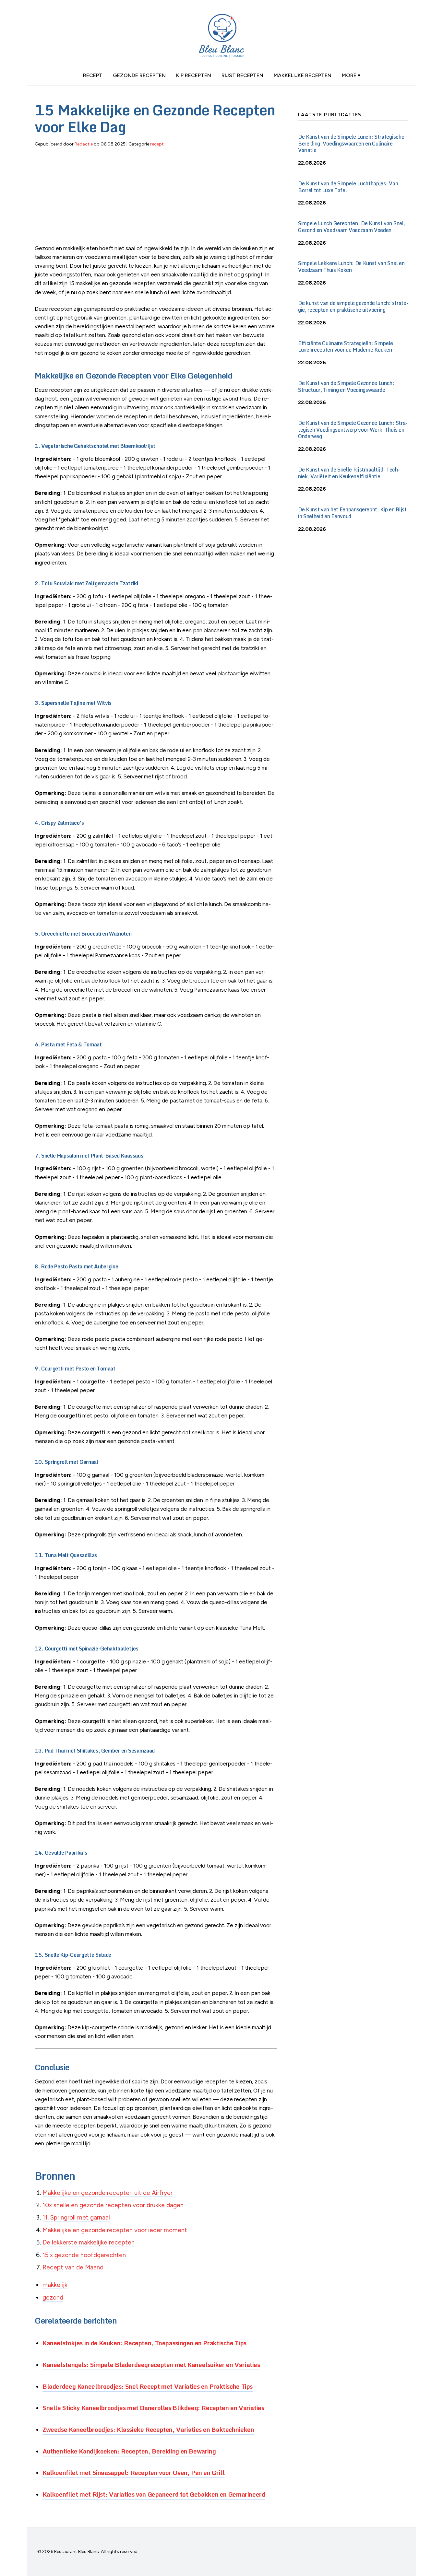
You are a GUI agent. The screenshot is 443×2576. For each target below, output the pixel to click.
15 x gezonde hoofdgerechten (84, 2255)
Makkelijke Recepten (303, 75)
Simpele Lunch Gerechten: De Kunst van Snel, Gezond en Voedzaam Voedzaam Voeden (352, 227)
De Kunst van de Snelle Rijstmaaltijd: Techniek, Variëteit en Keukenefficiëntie (349, 473)
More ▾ (351, 75)
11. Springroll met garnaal (76, 2217)
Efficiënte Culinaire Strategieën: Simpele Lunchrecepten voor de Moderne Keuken (346, 347)
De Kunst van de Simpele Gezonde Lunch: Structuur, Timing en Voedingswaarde (346, 386)
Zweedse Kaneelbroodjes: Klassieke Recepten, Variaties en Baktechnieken (148, 2429)
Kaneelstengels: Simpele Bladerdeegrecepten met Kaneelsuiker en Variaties (151, 2365)
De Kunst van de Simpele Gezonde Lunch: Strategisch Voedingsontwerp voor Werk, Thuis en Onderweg (353, 430)
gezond (53, 2297)
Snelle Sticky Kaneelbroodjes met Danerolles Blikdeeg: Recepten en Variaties (153, 2408)
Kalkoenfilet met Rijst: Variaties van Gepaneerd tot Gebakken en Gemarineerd (154, 2494)
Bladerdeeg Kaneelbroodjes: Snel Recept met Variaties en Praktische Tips (148, 2386)
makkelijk (55, 2285)
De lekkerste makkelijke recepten (89, 2242)
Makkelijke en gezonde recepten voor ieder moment (115, 2230)
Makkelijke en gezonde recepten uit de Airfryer (108, 2193)
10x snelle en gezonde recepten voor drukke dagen (113, 2205)
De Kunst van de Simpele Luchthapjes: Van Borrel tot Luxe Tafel (348, 187)
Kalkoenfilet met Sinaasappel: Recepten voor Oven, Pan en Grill (133, 2472)
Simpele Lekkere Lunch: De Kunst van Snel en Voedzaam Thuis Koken (351, 267)
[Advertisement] (156, 199)
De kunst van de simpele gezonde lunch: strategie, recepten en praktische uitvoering (353, 306)
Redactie (84, 144)
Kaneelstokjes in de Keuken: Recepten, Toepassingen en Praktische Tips (144, 2343)
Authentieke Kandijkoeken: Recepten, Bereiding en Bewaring (129, 2451)
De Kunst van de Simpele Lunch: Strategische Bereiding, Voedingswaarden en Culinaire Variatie (351, 144)
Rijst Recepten (242, 75)
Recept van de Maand (73, 2267)
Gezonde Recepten (139, 75)
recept (93, 75)
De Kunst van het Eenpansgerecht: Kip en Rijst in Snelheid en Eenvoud (352, 513)
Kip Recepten (194, 75)
